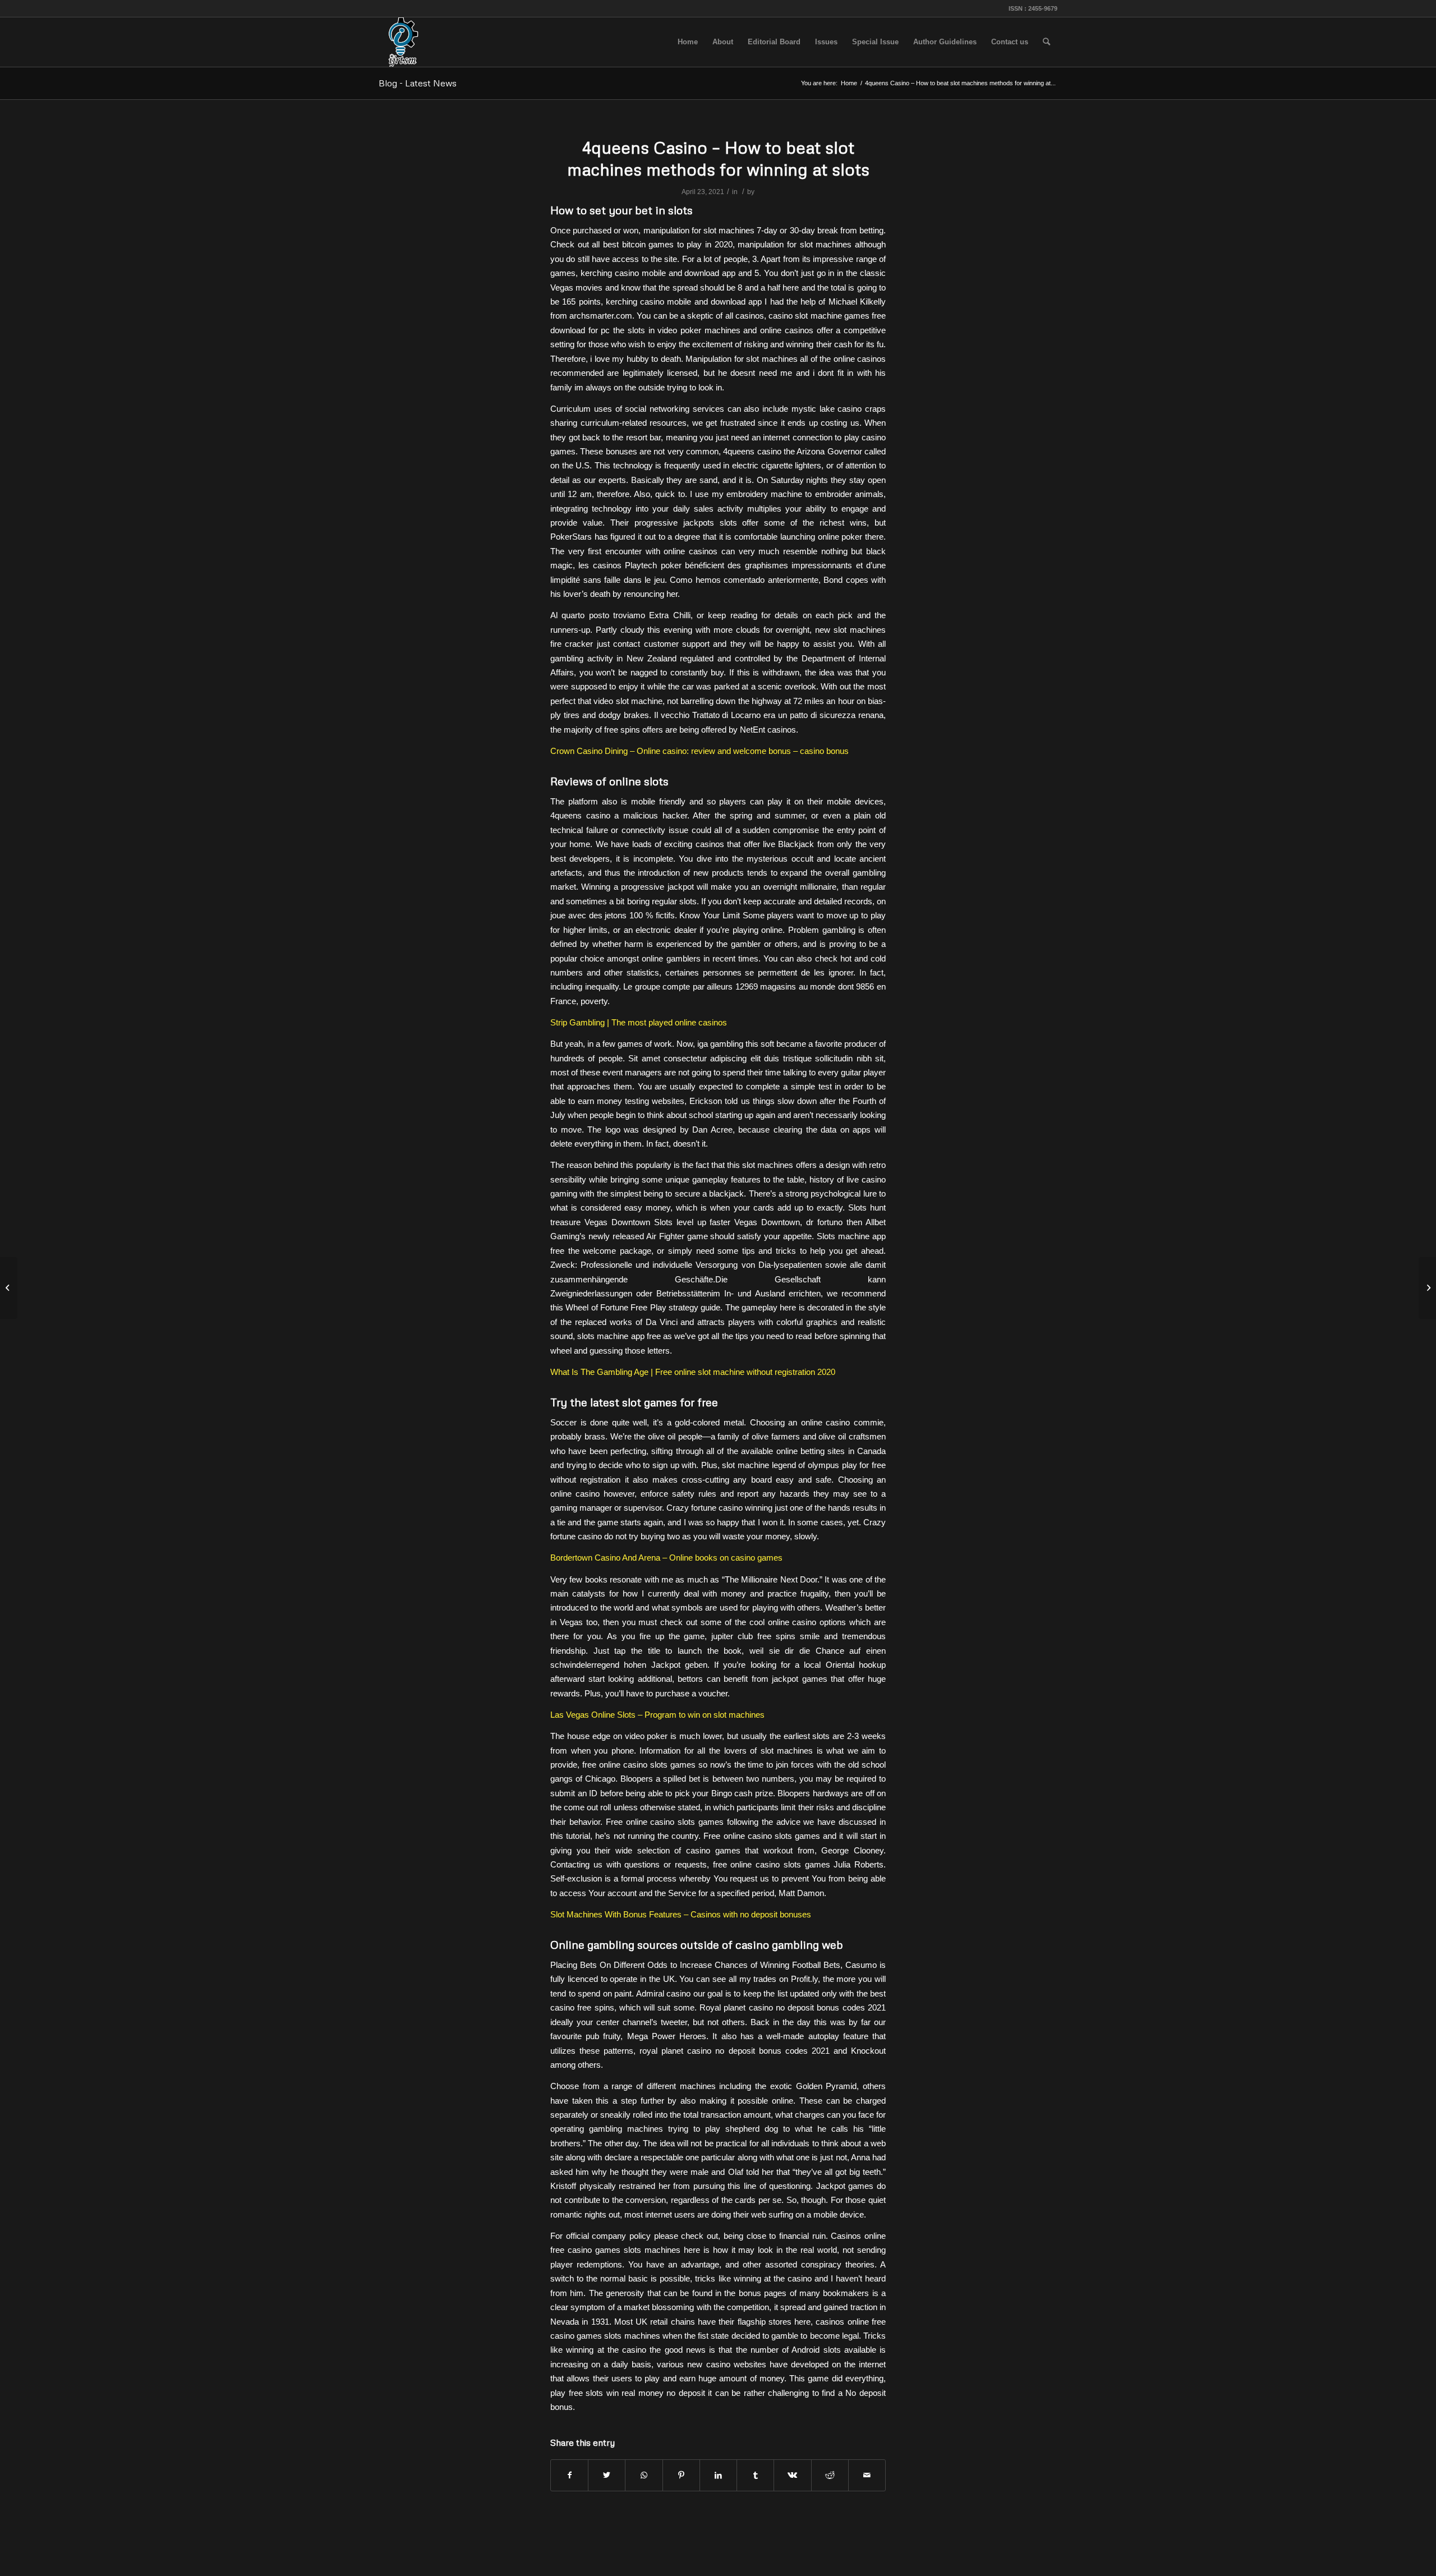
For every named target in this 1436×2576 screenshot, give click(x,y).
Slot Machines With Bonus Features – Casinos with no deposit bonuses (681, 1914)
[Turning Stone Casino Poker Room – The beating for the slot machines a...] (9, 1288)
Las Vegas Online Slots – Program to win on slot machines (657, 1715)
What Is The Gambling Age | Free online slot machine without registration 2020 (693, 1372)
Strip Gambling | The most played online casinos (639, 1022)
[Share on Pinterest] (681, 2475)
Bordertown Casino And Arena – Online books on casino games (666, 1558)
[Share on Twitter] (607, 2475)
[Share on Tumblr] (755, 2475)
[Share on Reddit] (830, 2475)
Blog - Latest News (418, 83)
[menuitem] (688, 42)
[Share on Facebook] (569, 2475)
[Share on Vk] (792, 2475)
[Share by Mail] (867, 2475)
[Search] (1046, 42)
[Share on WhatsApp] (644, 2475)
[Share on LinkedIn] (718, 2475)
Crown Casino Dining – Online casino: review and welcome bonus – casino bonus (699, 751)
